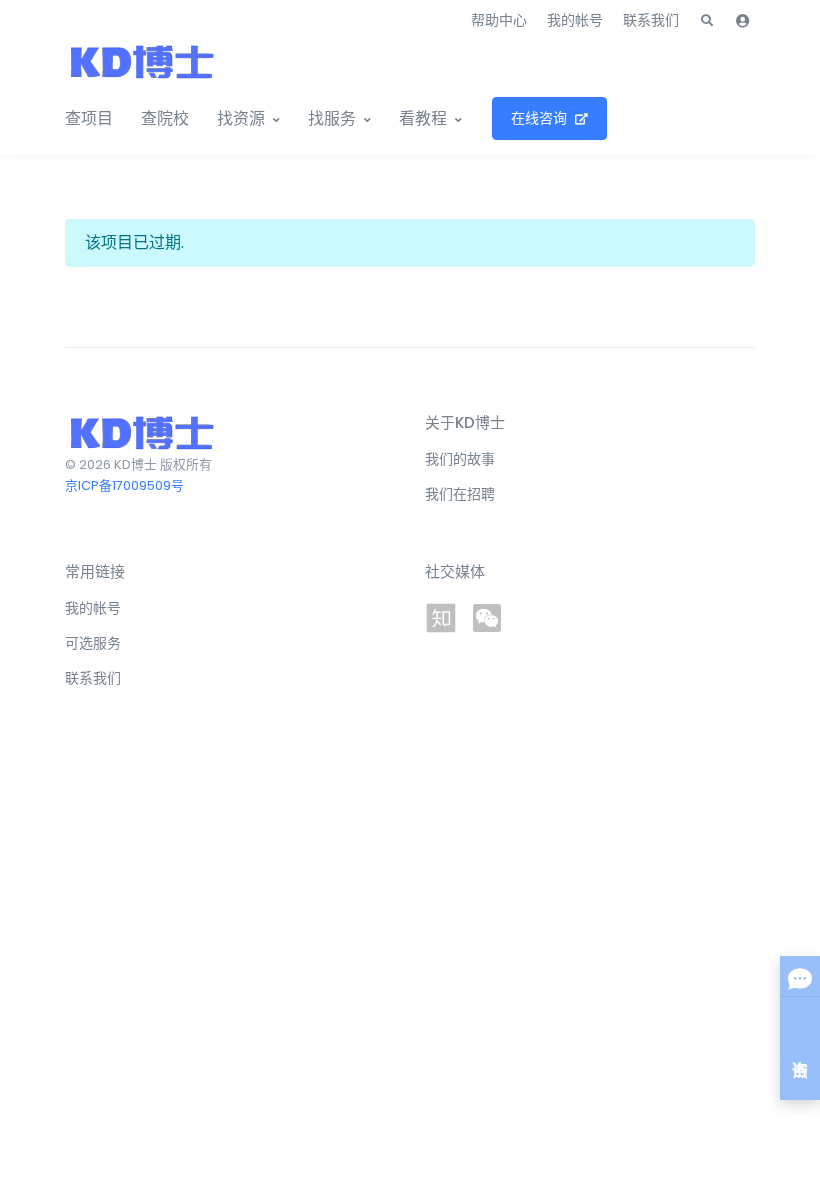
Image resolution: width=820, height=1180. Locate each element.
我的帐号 (575, 20)
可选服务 (93, 643)
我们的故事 (460, 459)
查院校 (165, 118)
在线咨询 (539, 118)
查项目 (89, 118)
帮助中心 (499, 20)
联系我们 (651, 20)
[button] (707, 21)
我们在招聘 (460, 494)
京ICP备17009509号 (124, 485)
